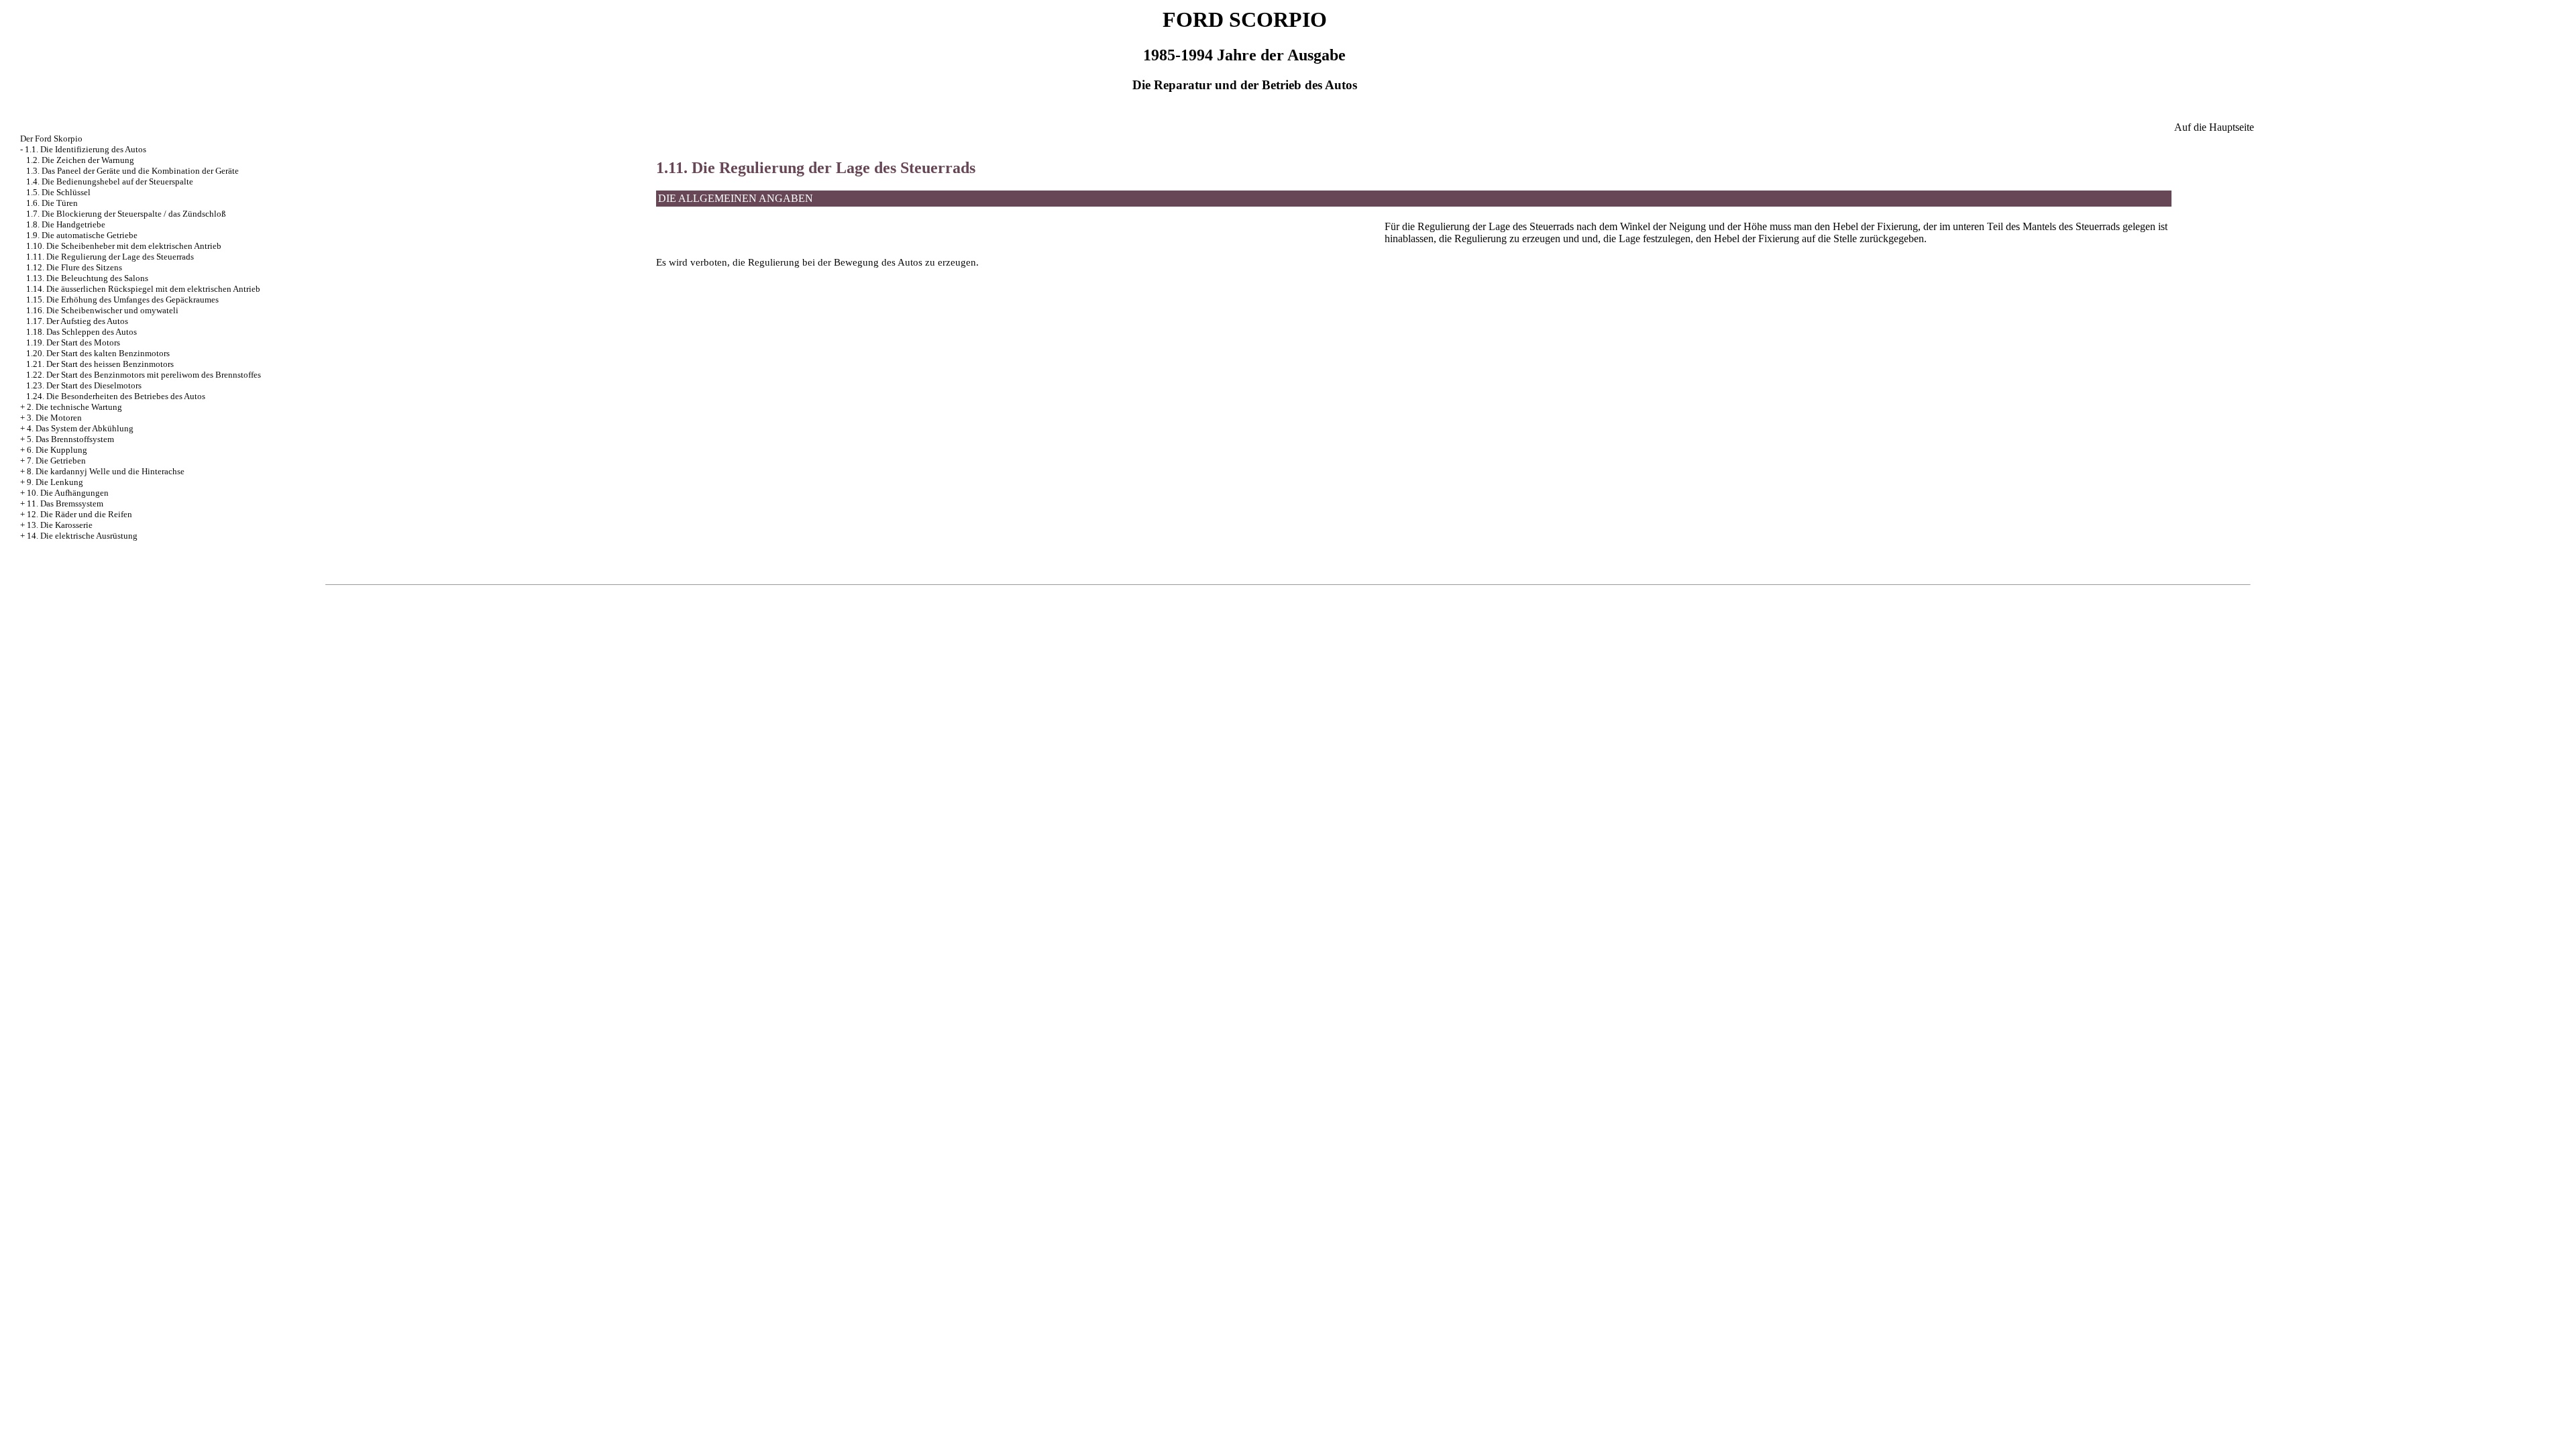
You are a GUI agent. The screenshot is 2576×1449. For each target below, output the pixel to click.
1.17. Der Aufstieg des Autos (77, 321)
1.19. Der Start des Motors (73, 342)
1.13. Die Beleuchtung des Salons (87, 278)
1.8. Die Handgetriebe (66, 224)
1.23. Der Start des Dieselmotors (84, 385)
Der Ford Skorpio (51, 139)
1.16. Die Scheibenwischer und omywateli (102, 310)
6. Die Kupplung (57, 450)
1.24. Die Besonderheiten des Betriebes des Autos (116, 396)
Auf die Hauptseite (2214, 127)
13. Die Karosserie (60, 525)
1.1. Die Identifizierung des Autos (86, 149)
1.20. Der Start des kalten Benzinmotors (98, 353)
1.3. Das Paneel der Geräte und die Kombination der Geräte (132, 171)
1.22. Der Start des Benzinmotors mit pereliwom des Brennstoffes (144, 375)
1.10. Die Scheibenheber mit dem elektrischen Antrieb (124, 246)
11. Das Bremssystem (65, 503)
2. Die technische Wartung (74, 407)
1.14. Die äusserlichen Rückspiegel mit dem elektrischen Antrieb (143, 289)
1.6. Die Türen (52, 203)
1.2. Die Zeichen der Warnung (80, 160)
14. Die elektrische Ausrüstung (82, 536)
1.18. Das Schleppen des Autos (82, 332)
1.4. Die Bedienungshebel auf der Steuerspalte (110, 181)
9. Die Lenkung (55, 482)
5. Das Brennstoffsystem (70, 439)
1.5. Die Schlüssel (58, 192)
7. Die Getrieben (56, 461)
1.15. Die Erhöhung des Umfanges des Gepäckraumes (122, 300)
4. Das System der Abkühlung (80, 428)
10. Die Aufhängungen (68, 493)
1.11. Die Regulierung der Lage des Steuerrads (110, 257)
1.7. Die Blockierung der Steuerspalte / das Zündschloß (126, 214)
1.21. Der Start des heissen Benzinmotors (100, 364)
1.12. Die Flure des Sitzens (74, 267)
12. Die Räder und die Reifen (79, 514)
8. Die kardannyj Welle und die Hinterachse (106, 471)
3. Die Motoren (54, 418)
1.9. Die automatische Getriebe (82, 235)
